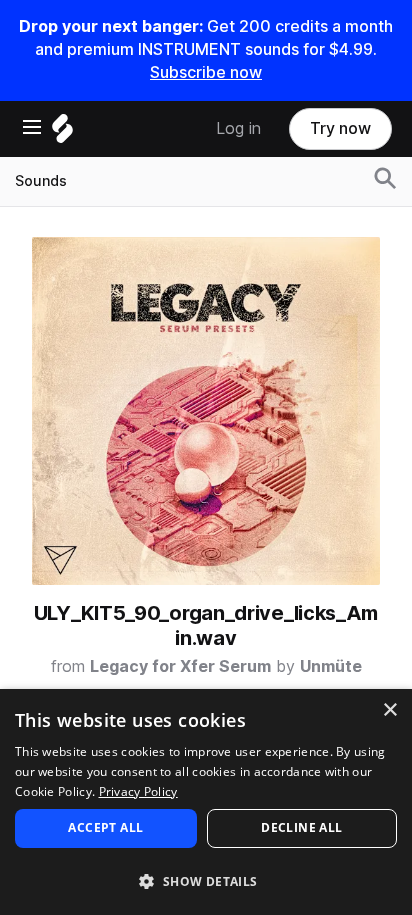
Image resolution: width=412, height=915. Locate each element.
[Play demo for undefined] (206, 411)
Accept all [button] (105, 827)
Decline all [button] (301, 827)
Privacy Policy (138, 791)
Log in (238, 128)
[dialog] (206, 802)
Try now (340, 128)
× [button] (389, 710)
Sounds (41, 181)
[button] (206, 880)
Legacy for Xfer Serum (180, 666)
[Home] (62, 133)
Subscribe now (206, 72)
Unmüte (331, 666)
